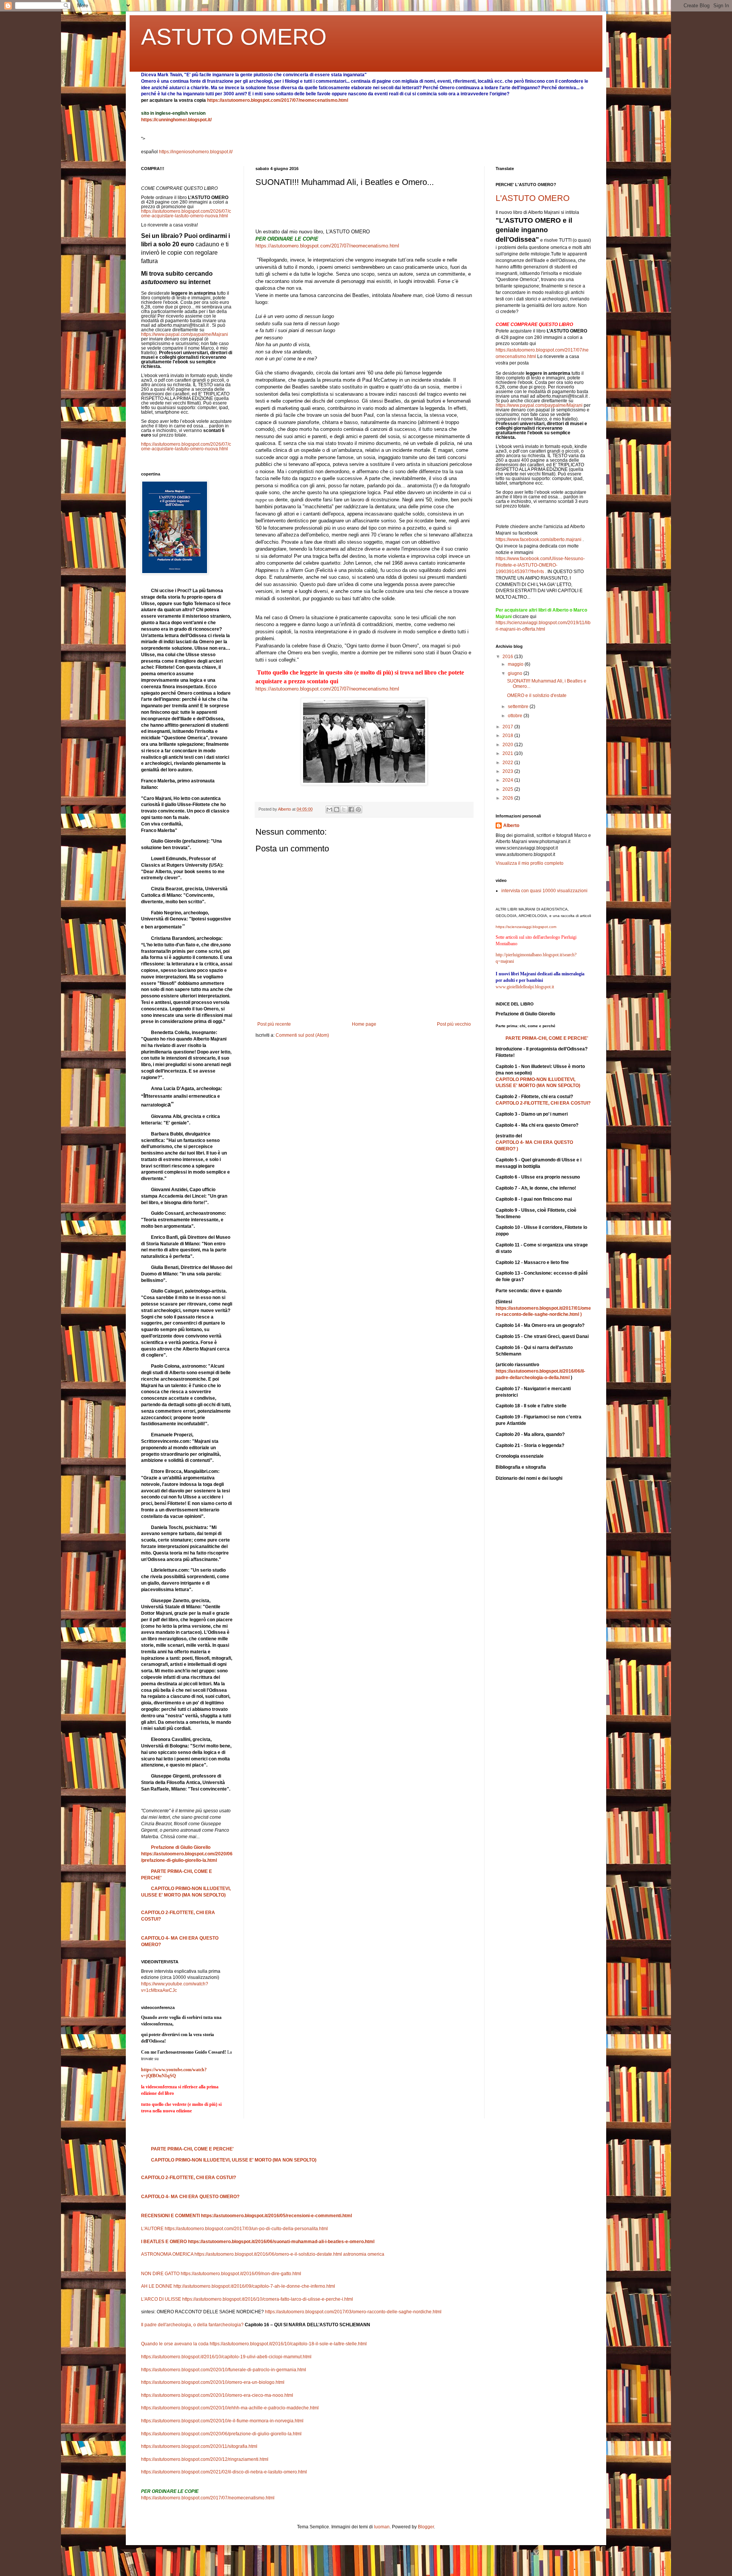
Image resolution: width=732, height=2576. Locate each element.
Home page (364, 1024)
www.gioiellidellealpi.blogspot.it (525, 987)
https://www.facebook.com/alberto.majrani (539, 540)
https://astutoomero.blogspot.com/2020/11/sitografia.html (199, 2446)
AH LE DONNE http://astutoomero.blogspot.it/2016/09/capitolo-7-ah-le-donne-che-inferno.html (238, 2286)
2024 (508, 780)
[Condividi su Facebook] (351, 809)
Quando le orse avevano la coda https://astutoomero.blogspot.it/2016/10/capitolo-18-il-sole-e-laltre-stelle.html (254, 2344)
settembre (519, 707)
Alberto (511, 825)
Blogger (426, 2527)
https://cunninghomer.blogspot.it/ (176, 120)
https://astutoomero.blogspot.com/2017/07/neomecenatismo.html (278, 100)
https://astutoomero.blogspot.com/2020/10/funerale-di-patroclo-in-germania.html (224, 2370)
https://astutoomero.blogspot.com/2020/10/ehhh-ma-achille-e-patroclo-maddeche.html (230, 2408)
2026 (508, 798)
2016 (508, 657)
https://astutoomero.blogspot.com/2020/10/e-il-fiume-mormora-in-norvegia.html (222, 2421)
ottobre (516, 716)
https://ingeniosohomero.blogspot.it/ (196, 152)
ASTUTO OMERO (234, 37)
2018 (508, 736)
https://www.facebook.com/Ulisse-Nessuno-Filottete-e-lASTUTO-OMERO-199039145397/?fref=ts (540, 565)
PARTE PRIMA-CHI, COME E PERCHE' (547, 1038)
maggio (516, 664)
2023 (508, 771)
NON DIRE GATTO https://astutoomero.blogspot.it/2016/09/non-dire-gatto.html (221, 2274)
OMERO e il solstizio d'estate (537, 695)
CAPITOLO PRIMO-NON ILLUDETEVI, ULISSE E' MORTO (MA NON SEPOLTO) (234, 2160)
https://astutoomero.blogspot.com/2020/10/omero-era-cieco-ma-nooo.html (217, 2395)
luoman (382, 2527)
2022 (508, 763)
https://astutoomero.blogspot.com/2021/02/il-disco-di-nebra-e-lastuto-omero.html (224, 2472)
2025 (508, 789)
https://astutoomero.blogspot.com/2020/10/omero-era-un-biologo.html (213, 2382)
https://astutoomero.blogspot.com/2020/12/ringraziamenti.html (205, 2459)
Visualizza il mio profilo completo (530, 863)
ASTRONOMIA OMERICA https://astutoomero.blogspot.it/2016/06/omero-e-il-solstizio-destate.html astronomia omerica (263, 2254)
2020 (508, 745)
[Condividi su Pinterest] (358, 809)
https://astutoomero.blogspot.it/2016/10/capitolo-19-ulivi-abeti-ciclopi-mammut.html (226, 2357)
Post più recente (274, 1024)
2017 (508, 727)
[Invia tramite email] (329, 809)
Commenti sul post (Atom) (302, 1035)
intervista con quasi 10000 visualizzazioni (544, 891)
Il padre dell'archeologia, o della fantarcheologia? (256, 2325)
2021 (508, 753)
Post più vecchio (454, 1024)
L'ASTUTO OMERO (533, 198)
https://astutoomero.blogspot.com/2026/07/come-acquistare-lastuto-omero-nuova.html (186, 214)
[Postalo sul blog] (337, 809)
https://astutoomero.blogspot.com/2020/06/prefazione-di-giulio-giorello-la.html (221, 2434)
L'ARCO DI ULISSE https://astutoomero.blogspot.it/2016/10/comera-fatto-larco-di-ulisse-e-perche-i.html (247, 2299)
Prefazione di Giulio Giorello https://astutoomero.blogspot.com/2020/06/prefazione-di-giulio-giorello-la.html (187, 1854)
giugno (516, 673)
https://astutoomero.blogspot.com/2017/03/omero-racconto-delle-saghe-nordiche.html (353, 2312)
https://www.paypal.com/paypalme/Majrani (185, 334)
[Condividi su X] (344, 809)
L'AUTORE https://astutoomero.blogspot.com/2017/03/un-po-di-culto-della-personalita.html (234, 2229)
